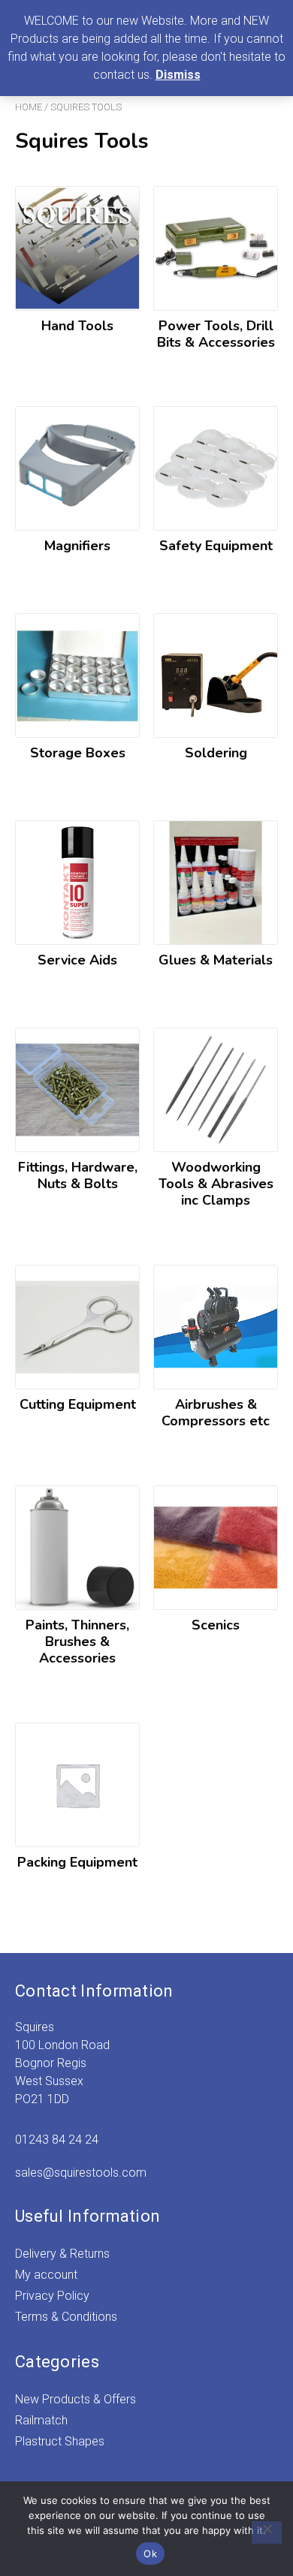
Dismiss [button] (178, 75)
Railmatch (41, 2420)
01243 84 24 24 (57, 2140)
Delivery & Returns (62, 2254)
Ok (150, 2553)
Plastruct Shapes (60, 2441)
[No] (267, 2532)
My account (46, 2275)
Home (29, 107)
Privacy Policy (52, 2296)
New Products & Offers (76, 2399)
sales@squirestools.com (81, 2173)
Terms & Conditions (66, 2317)
